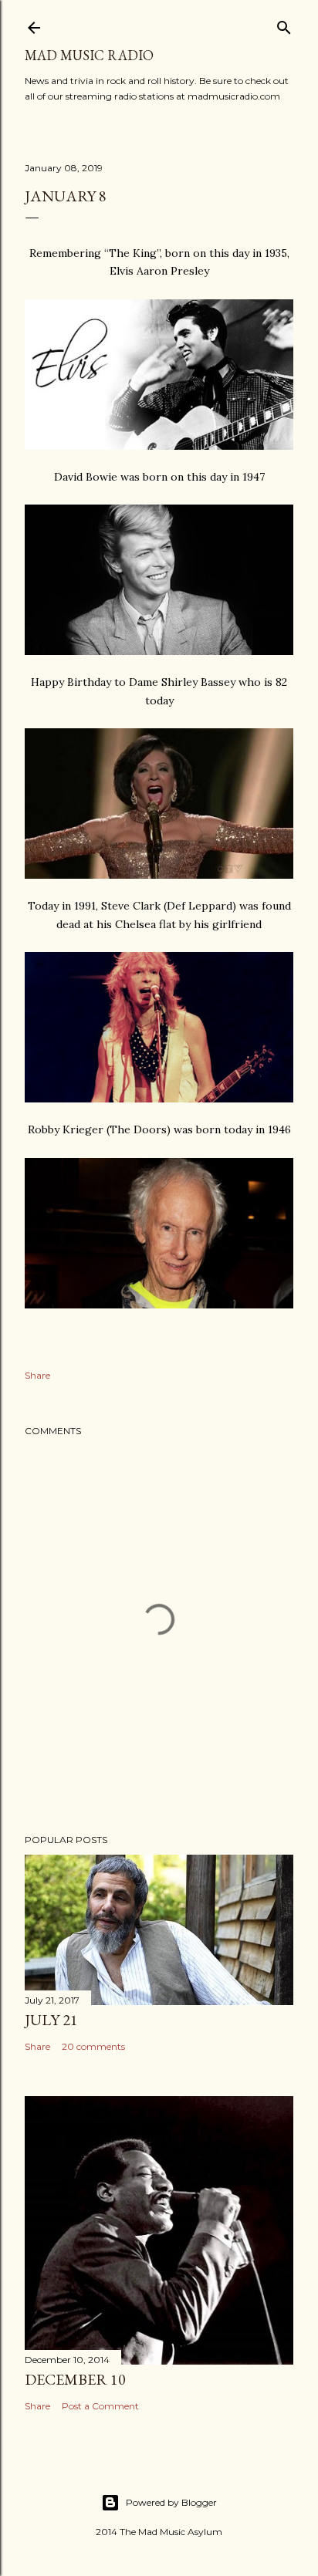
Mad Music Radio (89, 55)
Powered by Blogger (171, 2502)
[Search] (284, 24)
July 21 (51, 2020)
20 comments (93, 2046)
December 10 (75, 2379)
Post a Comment (100, 2406)
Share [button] (37, 1375)
